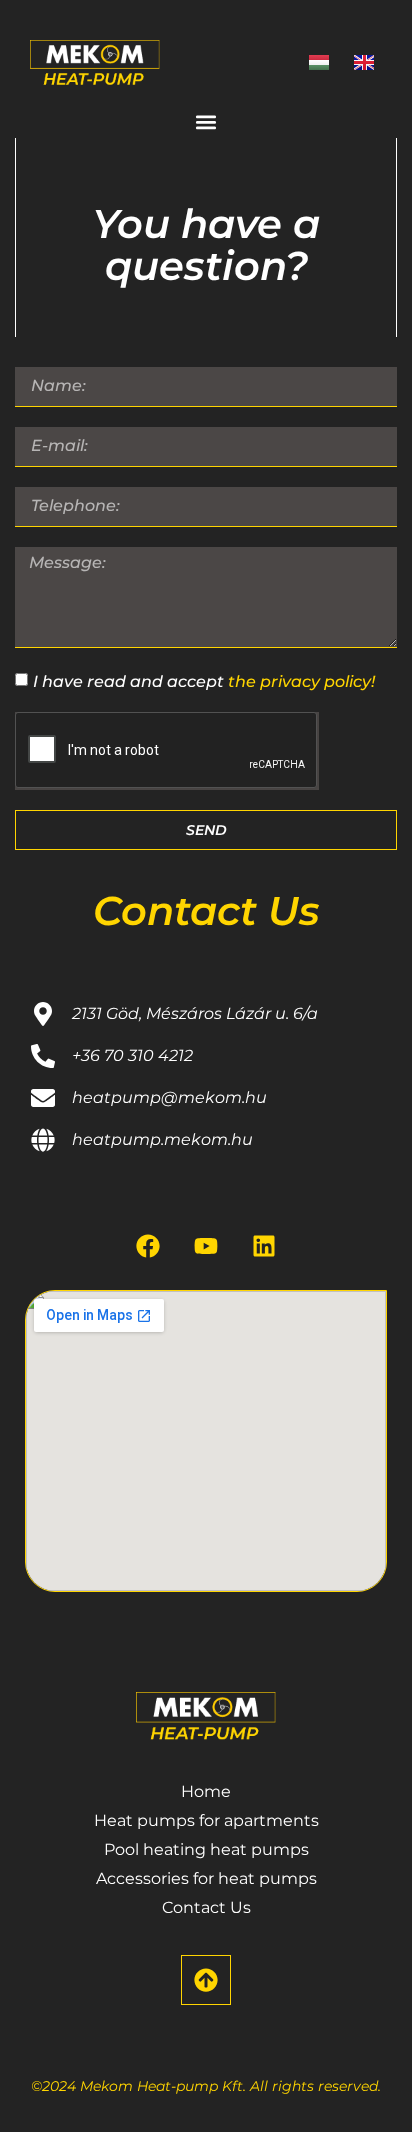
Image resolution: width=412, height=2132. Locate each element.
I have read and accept (204, 680)
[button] (206, 121)
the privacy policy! (301, 680)
